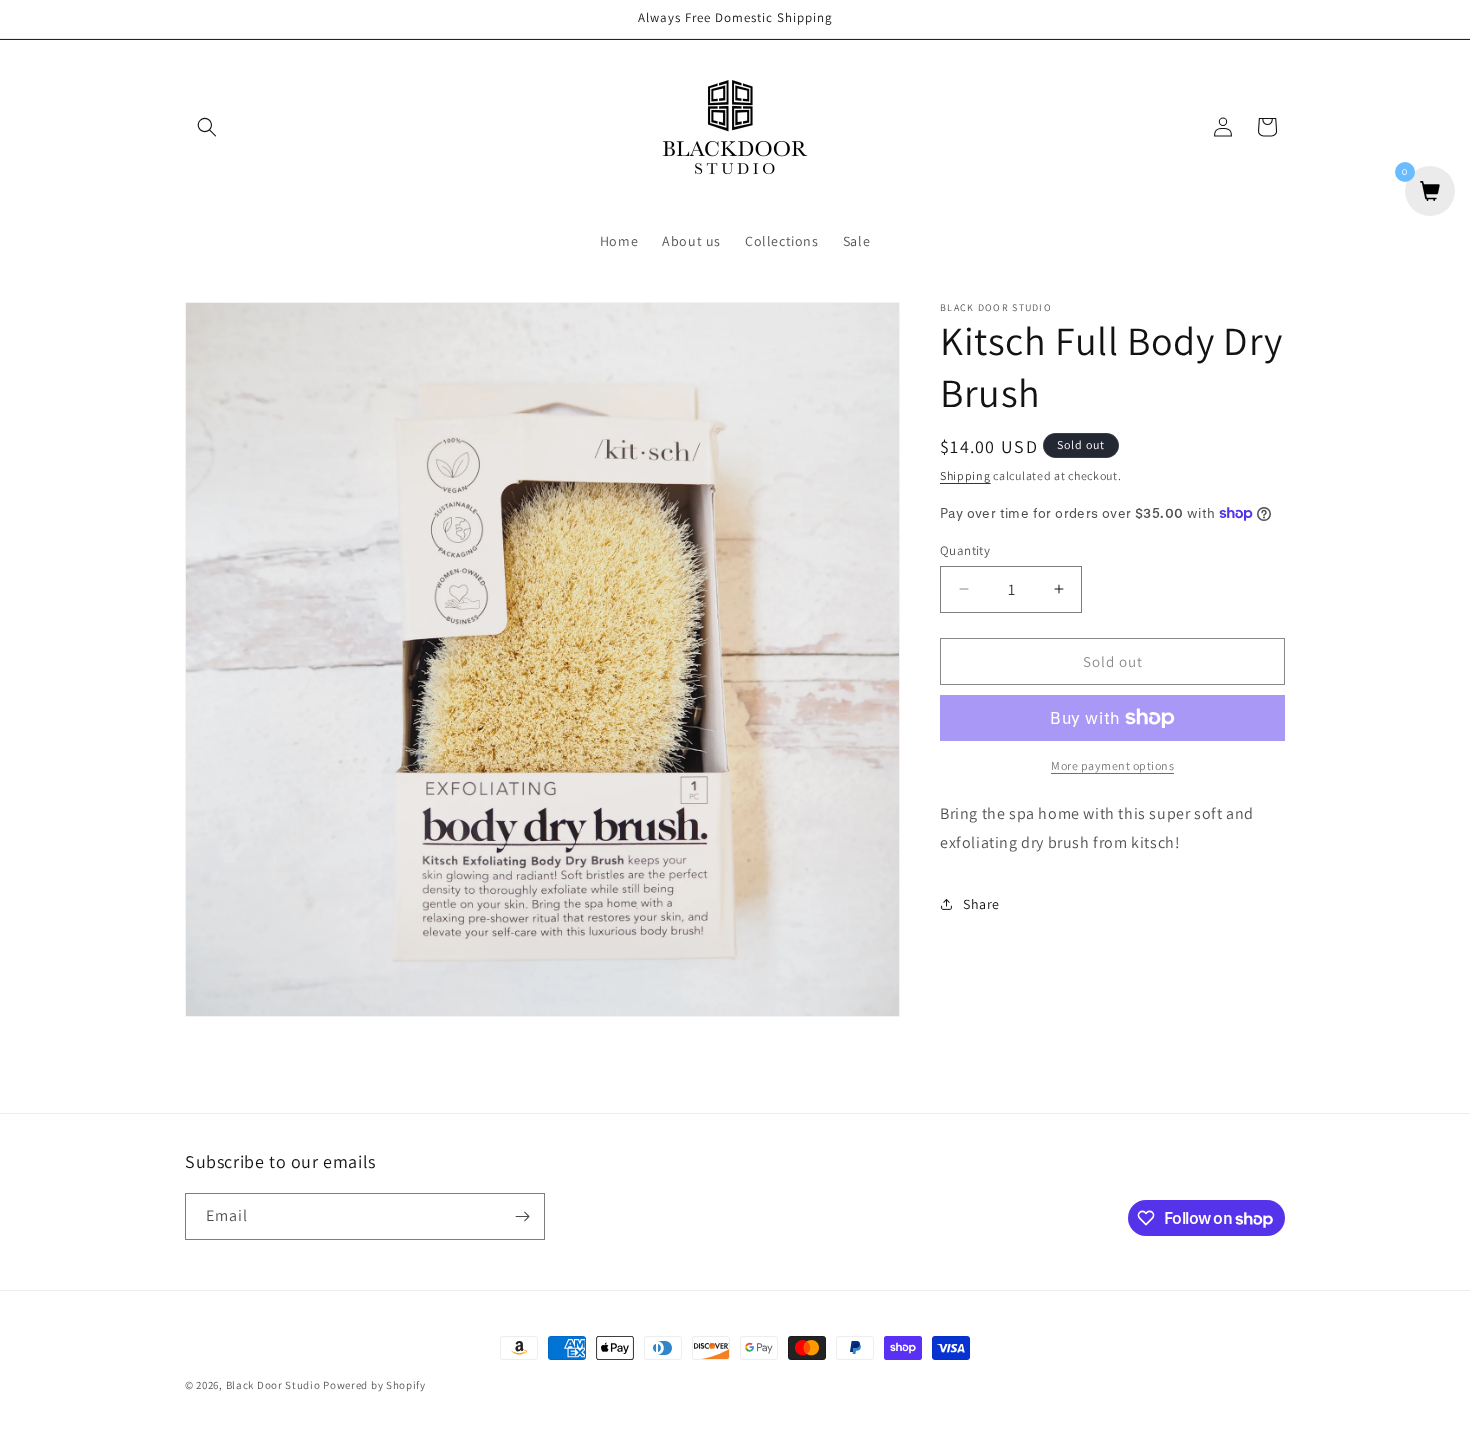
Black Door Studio (273, 1385)
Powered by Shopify (374, 1385)
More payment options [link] (1112, 765)
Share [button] (981, 904)
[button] (207, 127)
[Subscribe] (522, 1216)
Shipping (965, 475)
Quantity (965, 549)
